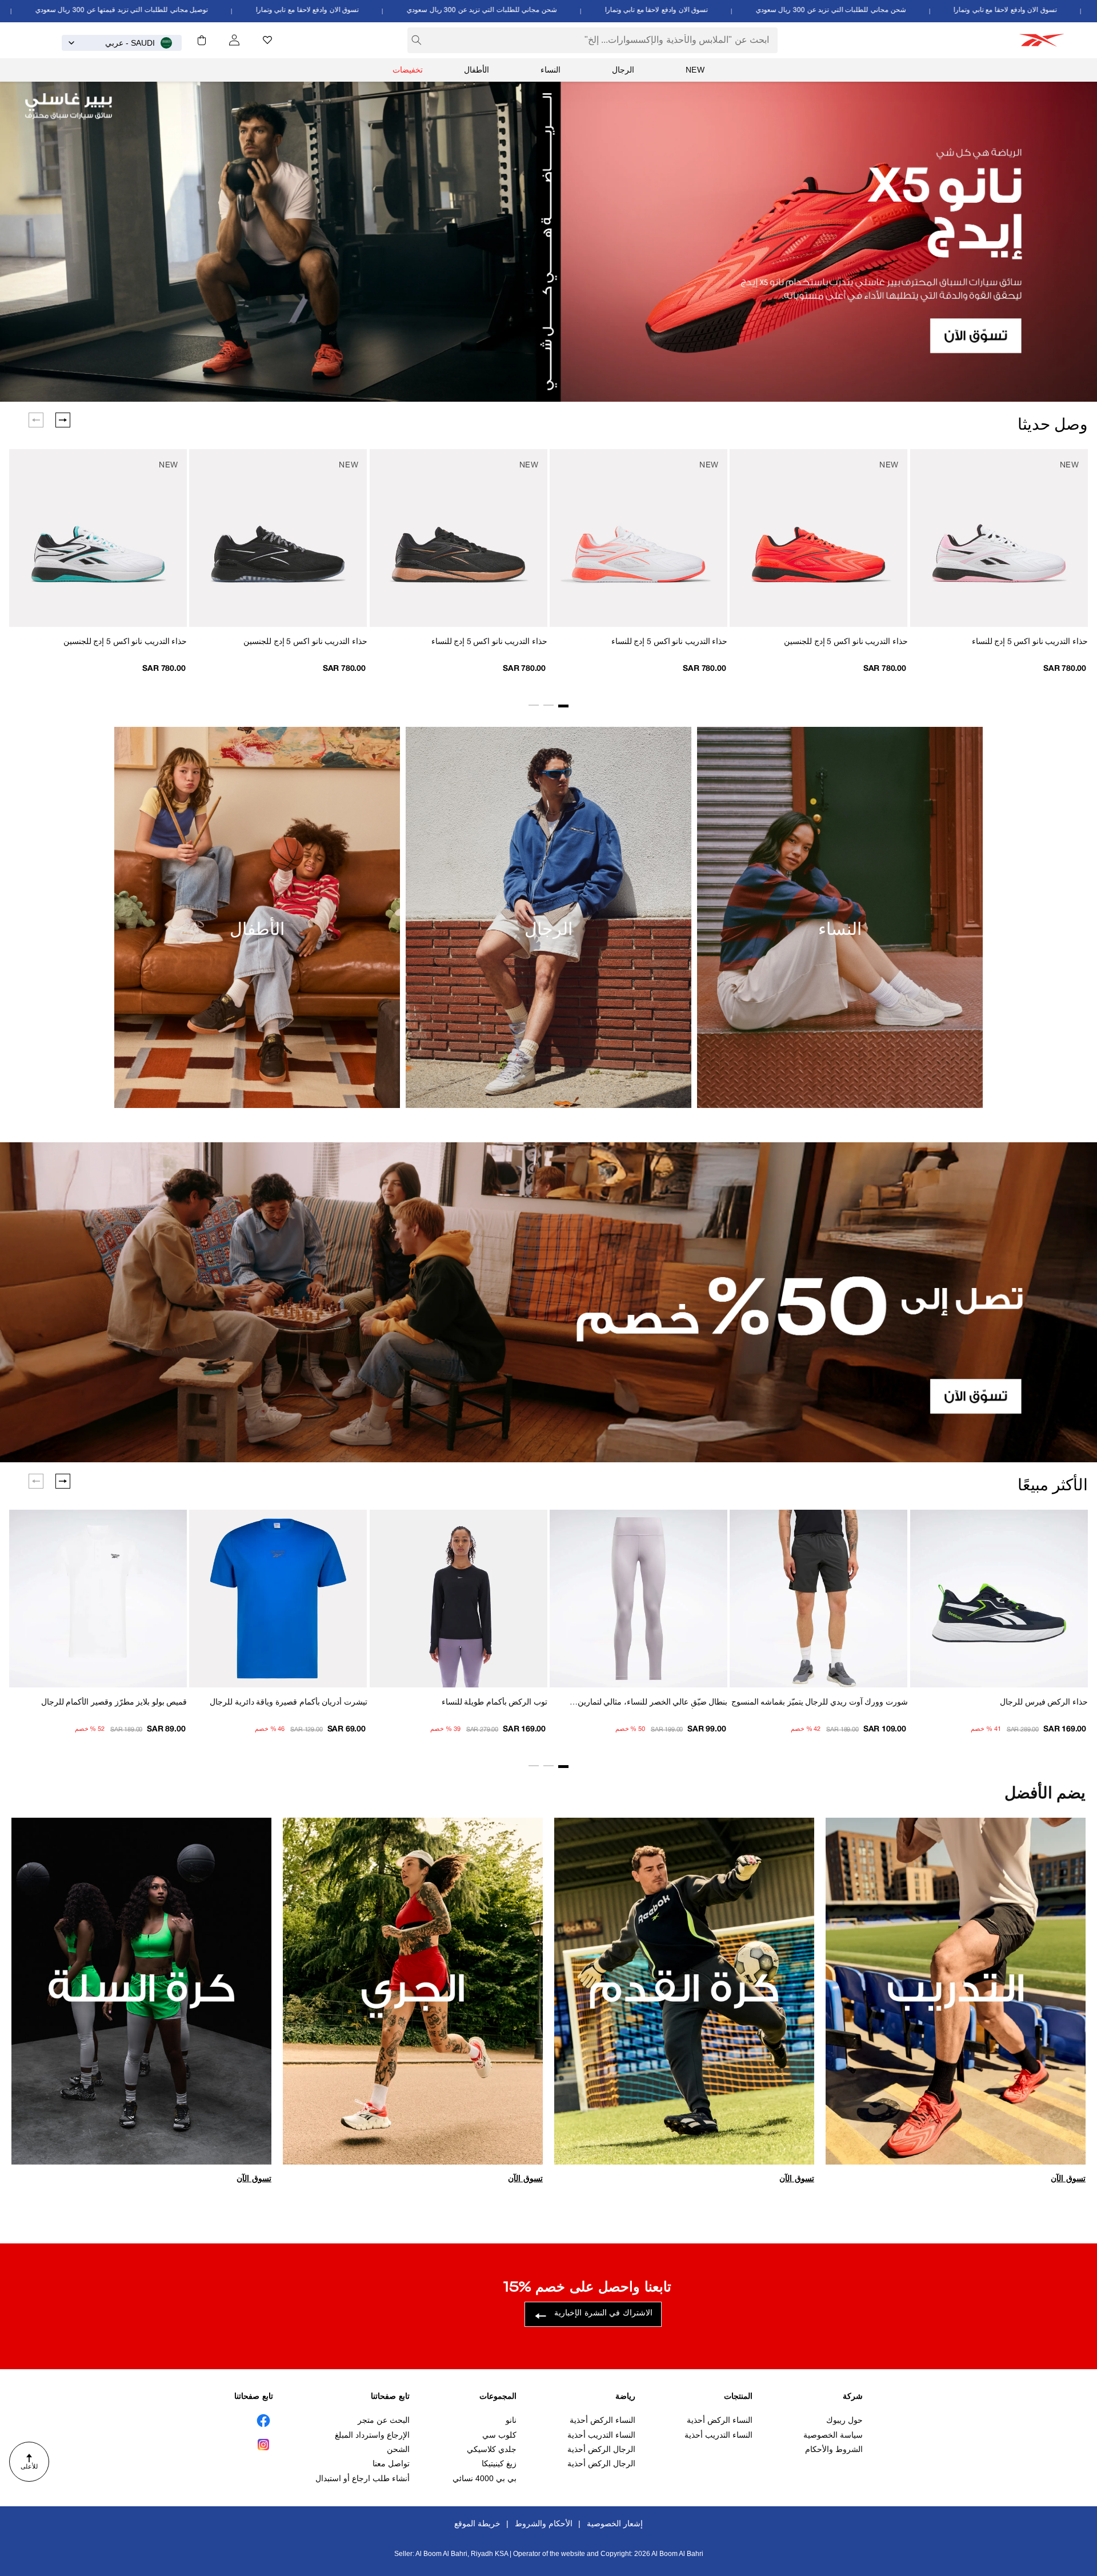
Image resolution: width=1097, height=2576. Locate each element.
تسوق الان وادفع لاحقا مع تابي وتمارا (749, 10)
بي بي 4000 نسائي (485, 2478)
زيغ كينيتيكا (499, 2463)
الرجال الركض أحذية (601, 2449)
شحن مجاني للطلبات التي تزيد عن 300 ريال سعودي (924, 10)
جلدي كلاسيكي (492, 2449)
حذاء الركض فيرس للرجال (1044, 1703)
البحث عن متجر (384, 2420)
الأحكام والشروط (544, 2523)
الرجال (623, 70)
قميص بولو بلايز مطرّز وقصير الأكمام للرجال (114, 1703)
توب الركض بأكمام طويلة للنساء (495, 1703)
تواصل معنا (391, 2463)
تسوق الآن (1068, 2178)
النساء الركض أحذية (720, 2420)
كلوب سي (499, 2435)
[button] (202, 40)
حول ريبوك (844, 2420)
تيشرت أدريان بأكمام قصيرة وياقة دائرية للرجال (288, 1703)
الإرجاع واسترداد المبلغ (372, 2435)
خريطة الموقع (477, 2523)
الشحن (398, 2449)
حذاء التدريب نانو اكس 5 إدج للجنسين (846, 642)
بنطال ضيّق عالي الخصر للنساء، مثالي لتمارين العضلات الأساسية (652, 1704)
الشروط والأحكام (834, 2449)
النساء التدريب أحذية (718, 2435)
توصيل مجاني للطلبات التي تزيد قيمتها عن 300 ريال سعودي (215, 10)
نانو (511, 2420)
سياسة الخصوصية (833, 2435)
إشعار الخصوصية (615, 2523)
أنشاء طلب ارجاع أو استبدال (363, 2478)
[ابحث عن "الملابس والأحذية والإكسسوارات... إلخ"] (417, 40)
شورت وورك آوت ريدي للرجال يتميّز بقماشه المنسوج (819, 1703)
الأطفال (477, 70)
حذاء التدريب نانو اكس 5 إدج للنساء (1030, 642)
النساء (550, 70)
